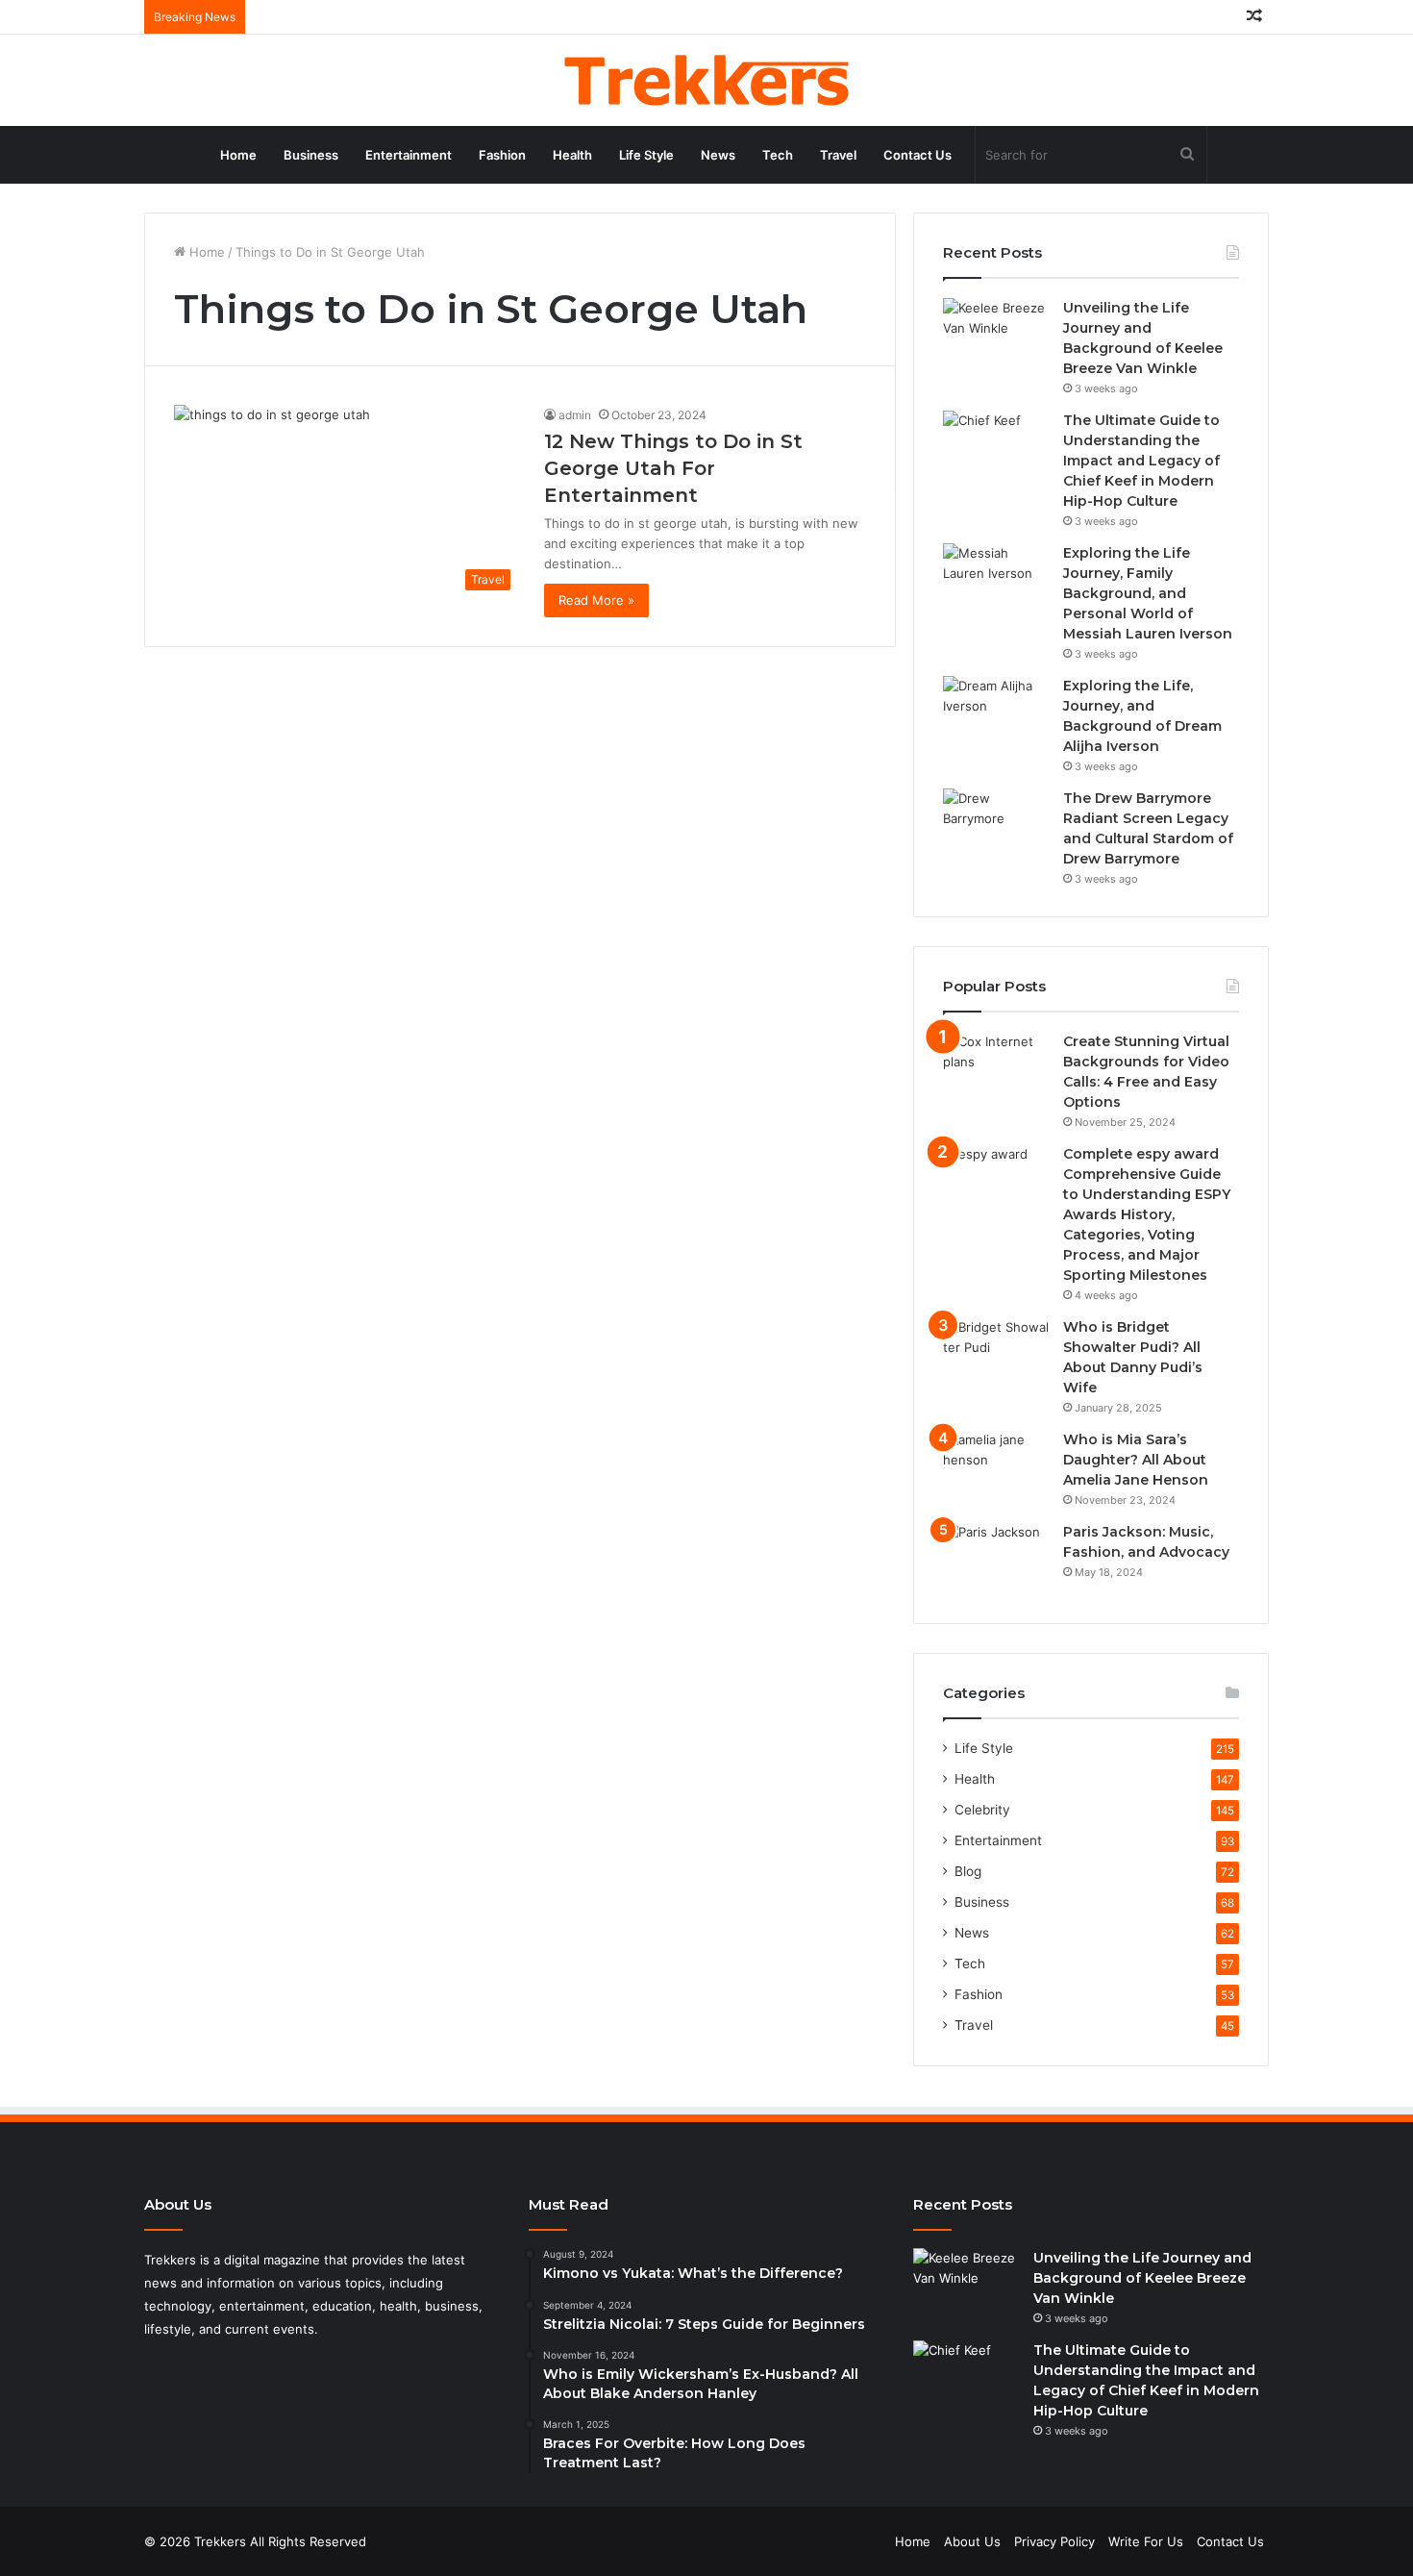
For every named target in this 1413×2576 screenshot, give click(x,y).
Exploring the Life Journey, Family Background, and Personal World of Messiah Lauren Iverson (1148, 593)
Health (572, 155)
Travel (838, 155)
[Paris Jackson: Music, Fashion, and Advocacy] (996, 1558)
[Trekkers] (706, 80)
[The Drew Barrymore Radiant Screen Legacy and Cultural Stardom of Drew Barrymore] (996, 825)
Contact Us (917, 155)
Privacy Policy (1054, 2541)
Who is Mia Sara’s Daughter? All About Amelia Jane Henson (1136, 1460)
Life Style (646, 155)
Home (238, 155)
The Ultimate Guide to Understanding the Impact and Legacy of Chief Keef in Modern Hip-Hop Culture (1141, 461)
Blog (968, 1871)
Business (311, 155)
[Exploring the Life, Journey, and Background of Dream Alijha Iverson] (996, 712)
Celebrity (982, 1810)
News (718, 155)
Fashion (502, 155)
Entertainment (409, 155)
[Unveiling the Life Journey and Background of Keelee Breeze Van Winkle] (996, 334)
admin (575, 415)
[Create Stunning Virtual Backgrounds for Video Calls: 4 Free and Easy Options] (996, 1068)
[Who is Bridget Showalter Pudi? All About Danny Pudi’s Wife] (996, 1353)
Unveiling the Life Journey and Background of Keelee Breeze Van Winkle (1142, 2278)
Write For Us (1146, 2541)
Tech (778, 155)
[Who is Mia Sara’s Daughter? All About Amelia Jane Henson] (996, 1466)
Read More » (596, 600)
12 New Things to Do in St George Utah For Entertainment (673, 468)
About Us (972, 2541)
